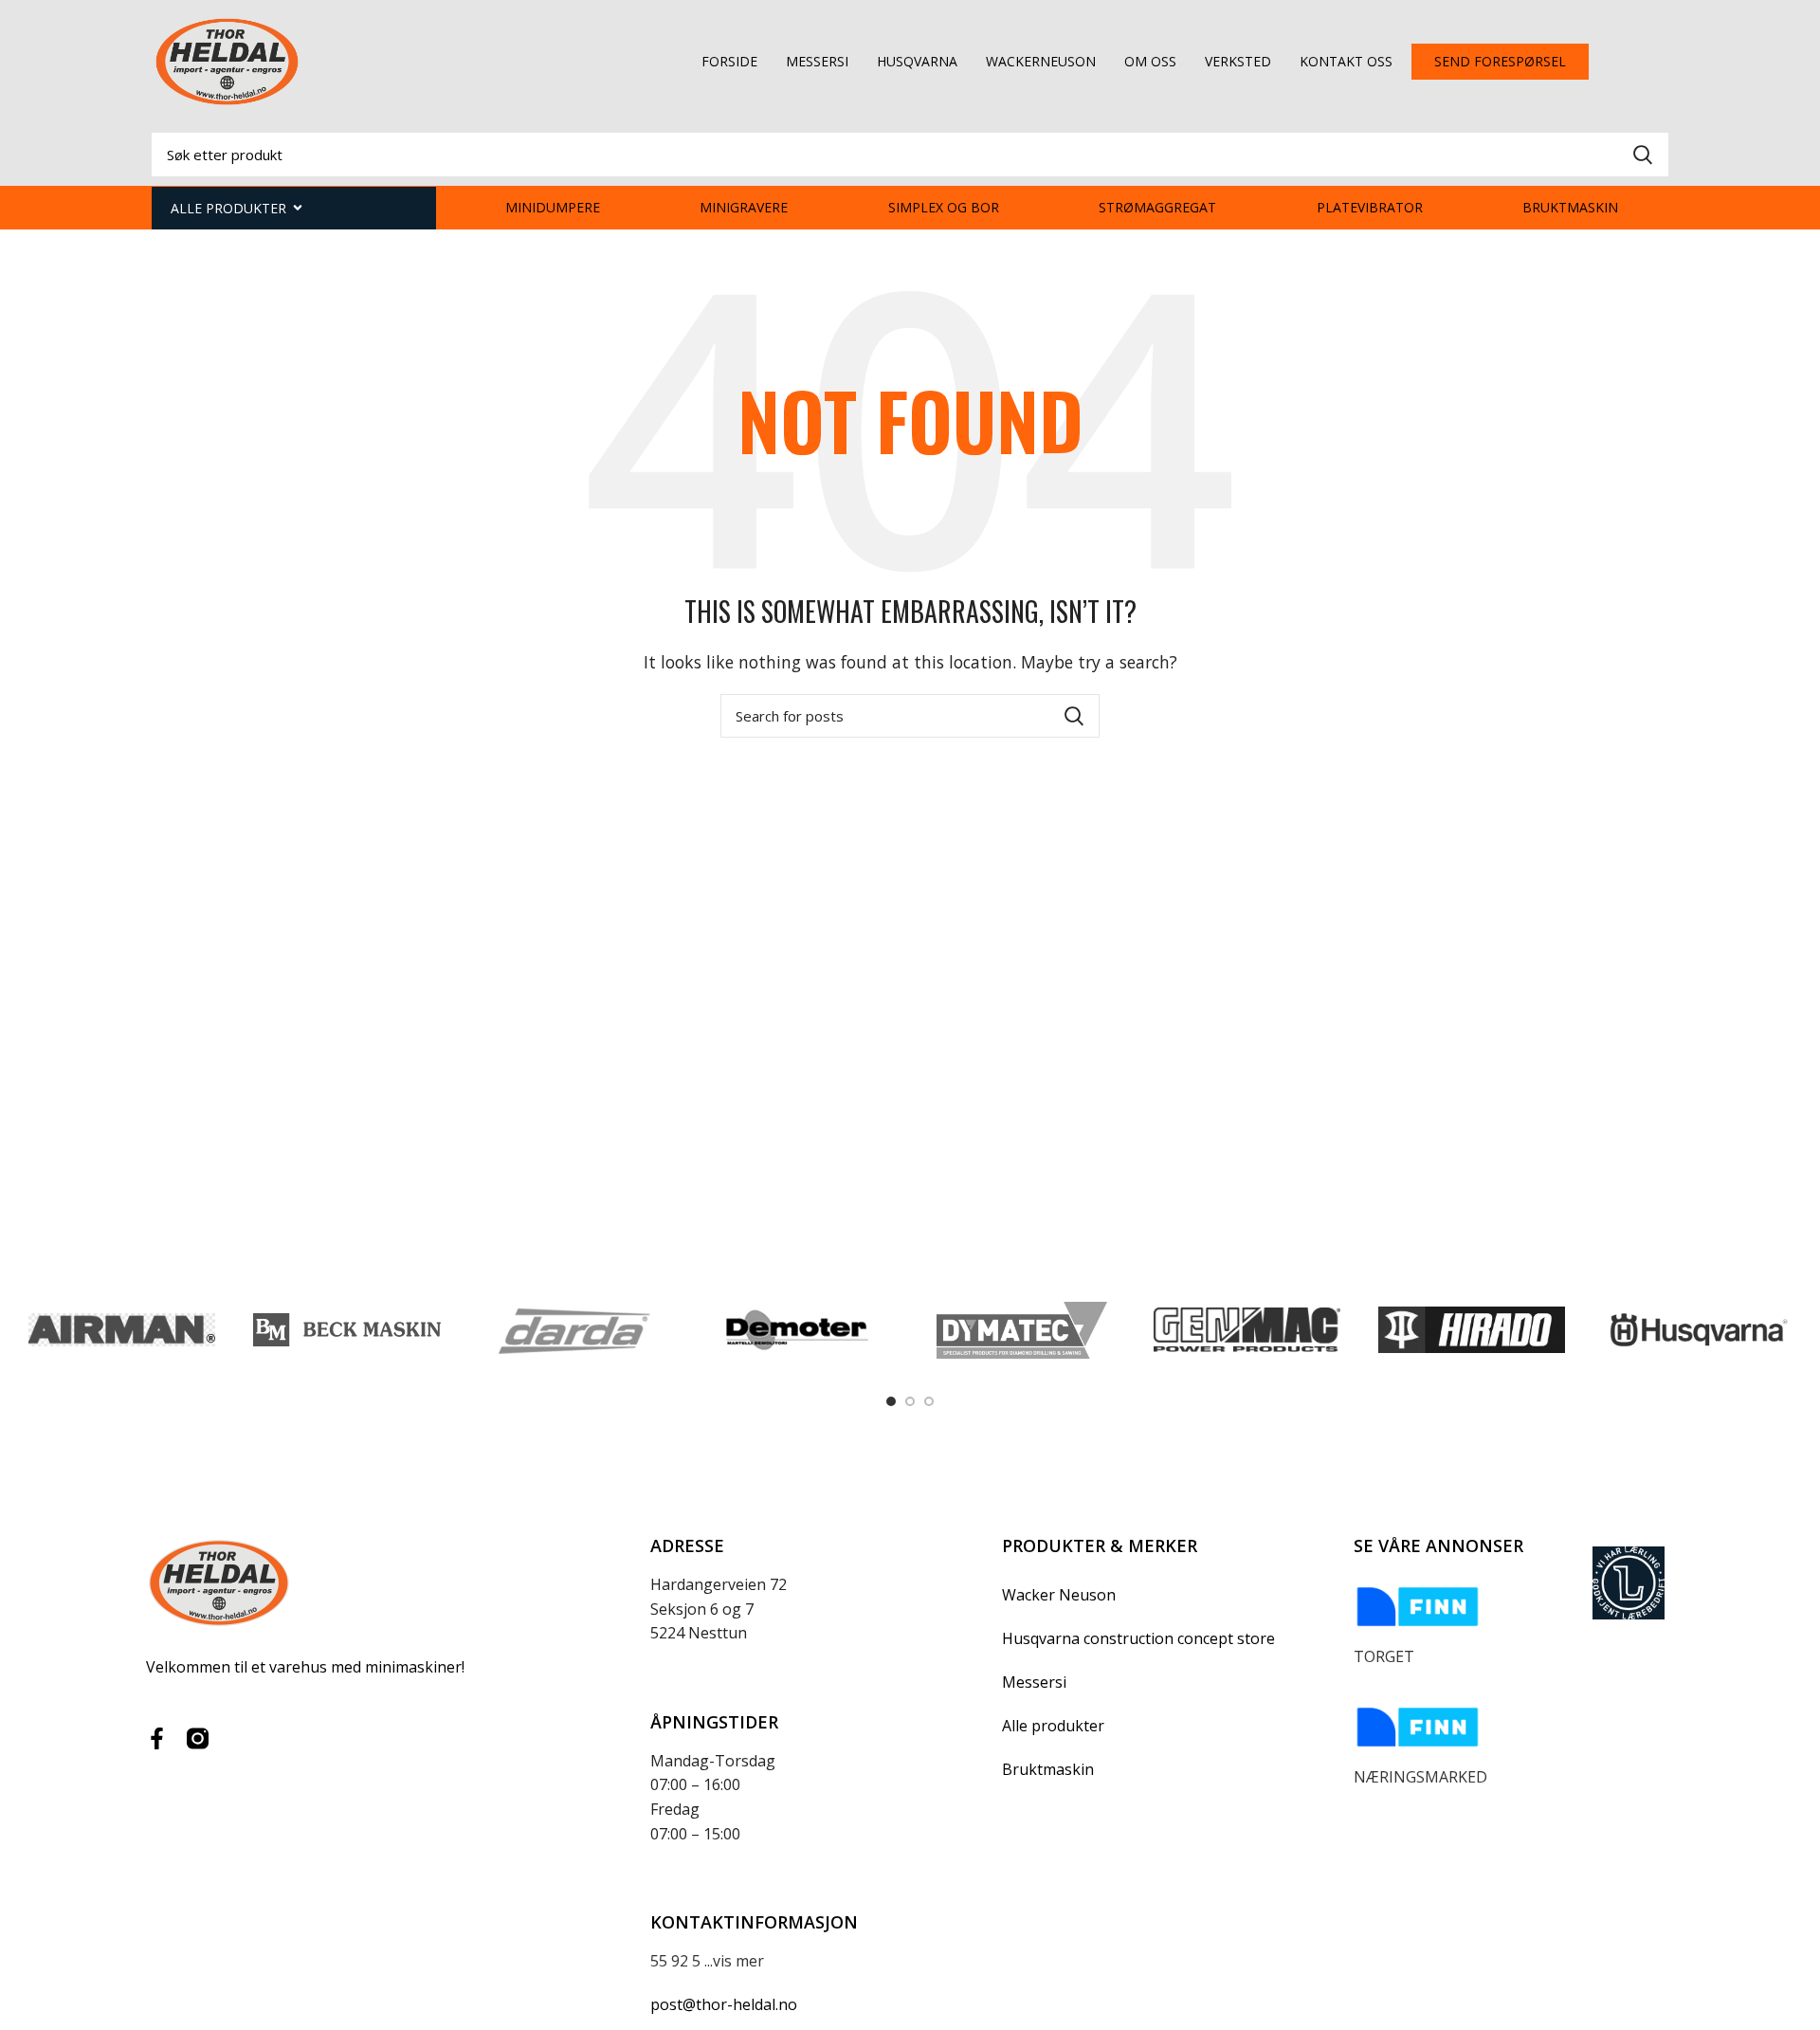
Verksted (1238, 61)
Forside (729, 61)
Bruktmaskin (1570, 207)
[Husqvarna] (1696, 1330)
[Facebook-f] (157, 1738)
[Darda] (572, 1330)
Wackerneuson (1041, 61)
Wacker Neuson (1059, 1595)
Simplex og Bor (944, 207)
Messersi (817, 61)
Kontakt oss (1346, 61)
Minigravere (744, 207)
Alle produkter (1053, 1726)
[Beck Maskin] (346, 1330)
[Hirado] (1472, 1330)
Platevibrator (1370, 207)
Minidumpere (553, 207)
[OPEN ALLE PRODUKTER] (298, 208)
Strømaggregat (1157, 207)
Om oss (1150, 61)
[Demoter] (797, 1330)
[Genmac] (1247, 1330)
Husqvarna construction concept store (1138, 1638)
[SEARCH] (1643, 155)
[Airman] (122, 1330)
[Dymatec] (1021, 1330)
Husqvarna (917, 61)
